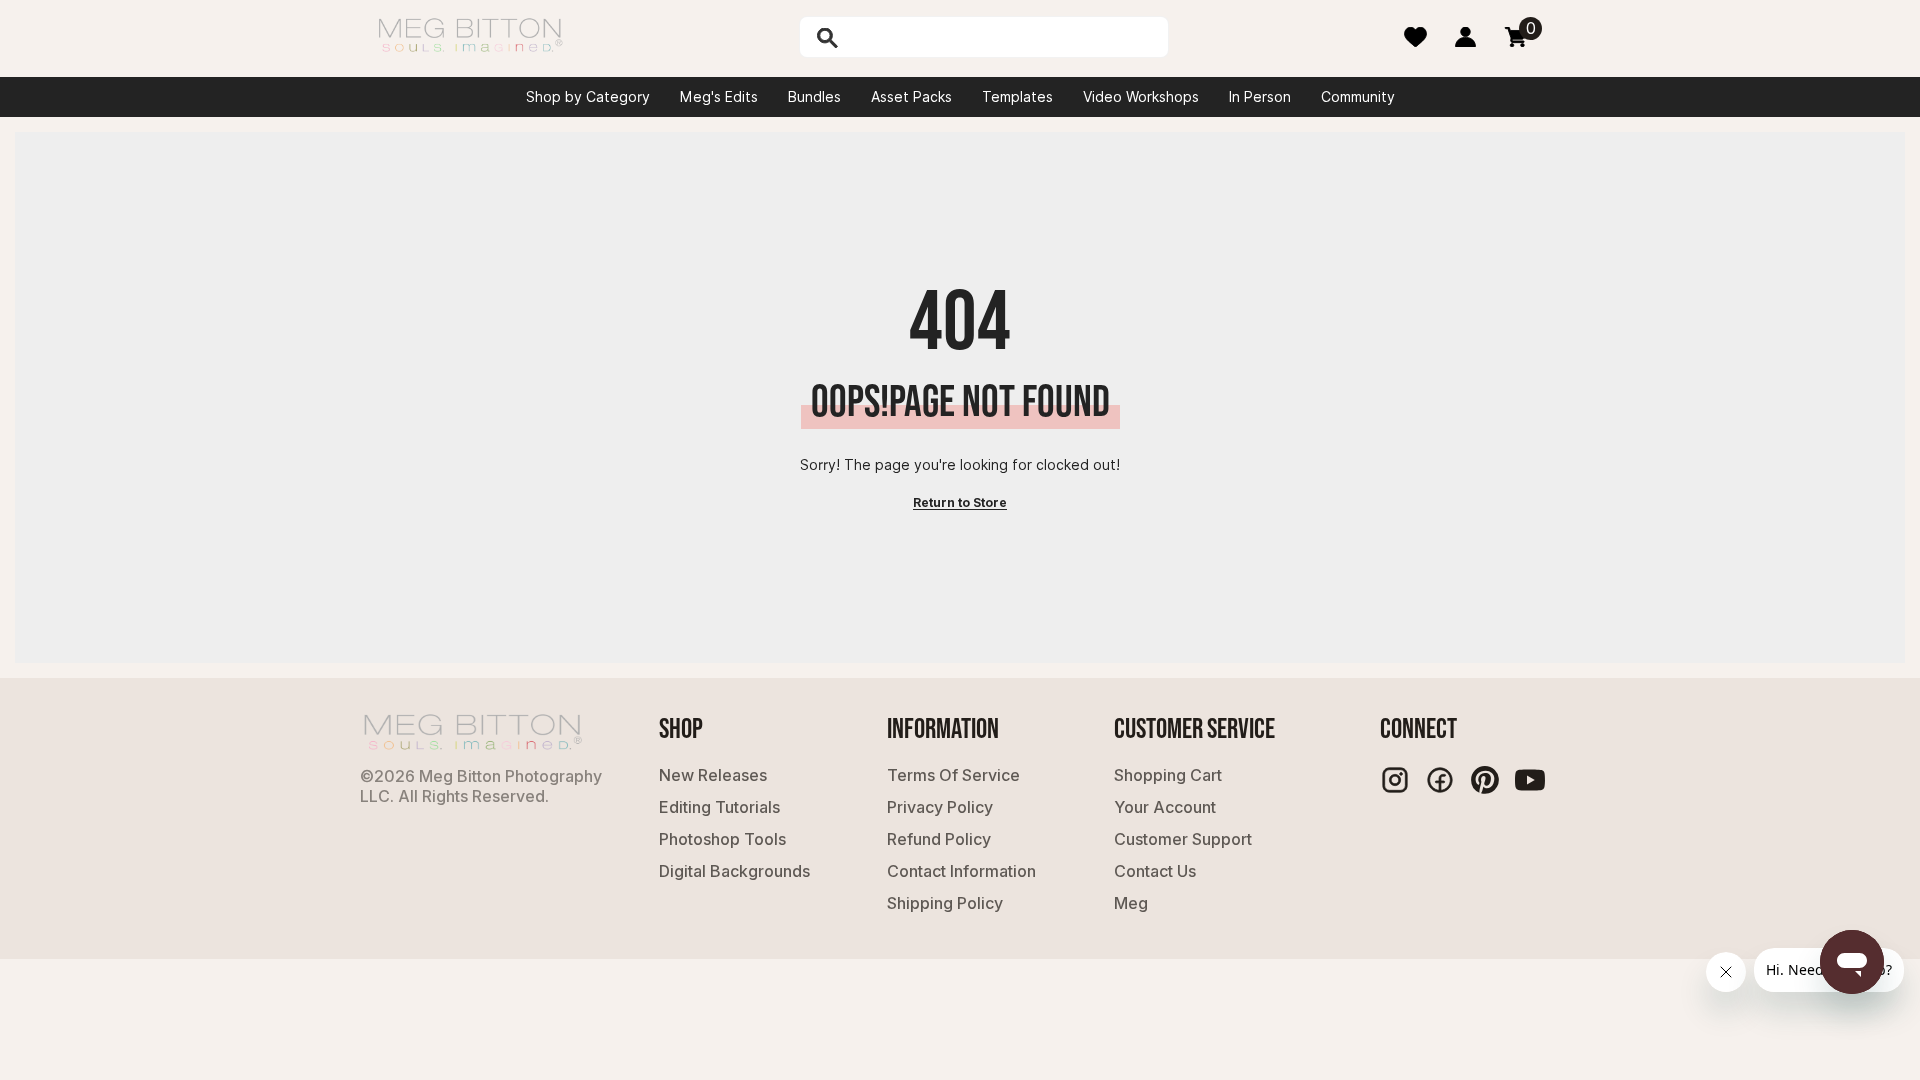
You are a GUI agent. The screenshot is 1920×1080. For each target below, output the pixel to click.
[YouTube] (1530, 780)
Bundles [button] (814, 97)
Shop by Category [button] (588, 97)
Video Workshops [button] (1141, 97)
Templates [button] (1017, 97)
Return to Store (960, 502)
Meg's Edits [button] (719, 97)
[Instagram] (1395, 780)
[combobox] (1005, 37)
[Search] (879, 37)
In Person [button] (1260, 97)
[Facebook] (1440, 780)
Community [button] (1358, 97)
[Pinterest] (1485, 780)
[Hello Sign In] (1465, 37)
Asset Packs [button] (911, 97)
